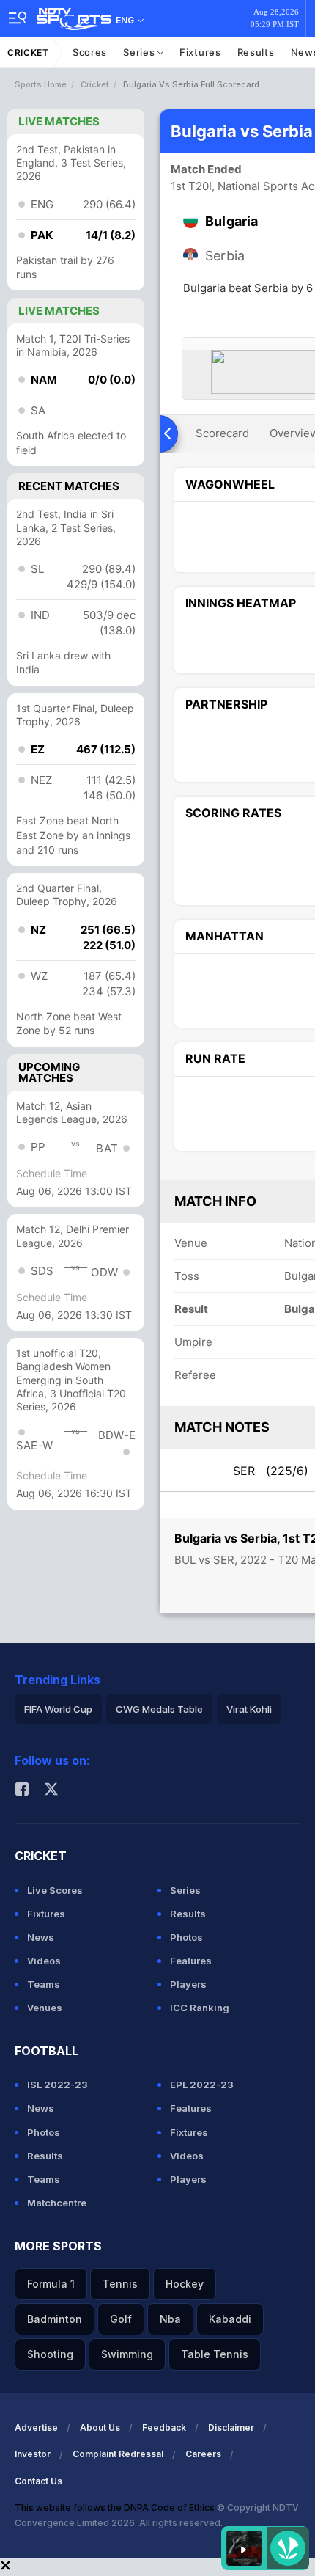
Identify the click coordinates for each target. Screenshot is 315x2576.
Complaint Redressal (118, 2454)
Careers (203, 2454)
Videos (44, 1961)
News (41, 1937)
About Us (100, 2427)
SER (271, 1471)
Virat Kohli (249, 1709)
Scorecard (222, 433)
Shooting (50, 2354)
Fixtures (200, 52)
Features (191, 1961)
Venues (45, 2008)
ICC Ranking (200, 2008)
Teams (44, 1984)
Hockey (185, 2284)
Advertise (36, 2427)
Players (188, 1984)
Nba (170, 2319)
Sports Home (41, 84)
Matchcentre (57, 2203)
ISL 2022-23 (58, 2085)
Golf (121, 2319)
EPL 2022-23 (202, 2085)
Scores (90, 52)
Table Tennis (215, 2354)
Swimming (127, 2354)
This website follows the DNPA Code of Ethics (116, 2507)
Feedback (164, 2427)
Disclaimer (231, 2427)
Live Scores (55, 1890)
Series (140, 52)
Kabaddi (230, 2319)
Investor (33, 2454)
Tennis (120, 2284)
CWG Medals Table (159, 1709)
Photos (186, 1937)
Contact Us (38, 2481)
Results (256, 52)
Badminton (55, 2319)
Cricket (28, 52)
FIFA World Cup (58, 1709)
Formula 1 (51, 2284)
